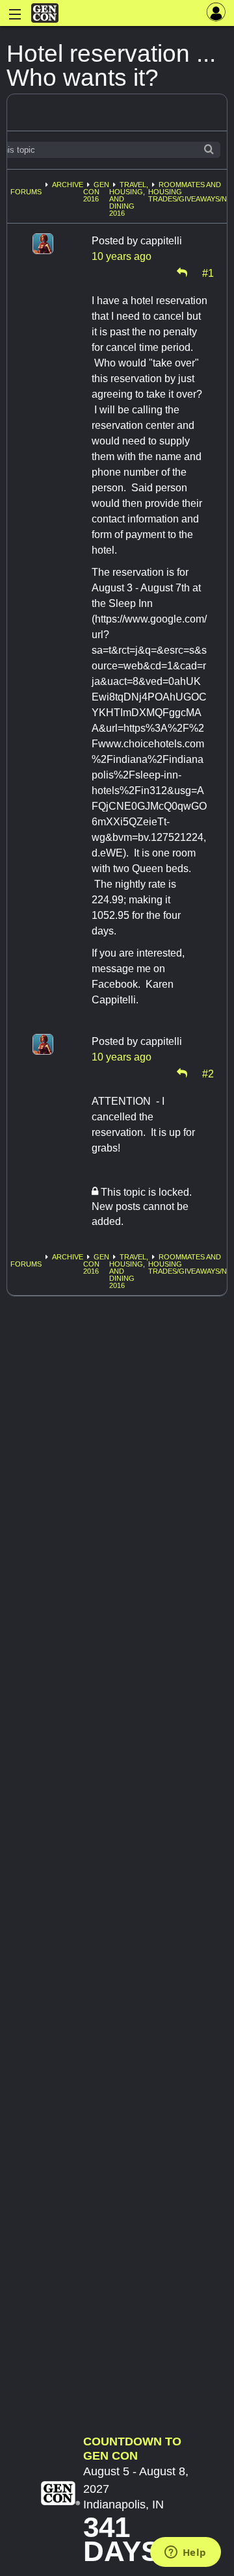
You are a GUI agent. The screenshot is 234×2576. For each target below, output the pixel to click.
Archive (68, 185)
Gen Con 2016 (96, 192)
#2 (208, 1073)
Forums (26, 192)
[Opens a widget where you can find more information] (185, 2553)
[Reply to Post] (182, 272)
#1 (208, 272)
